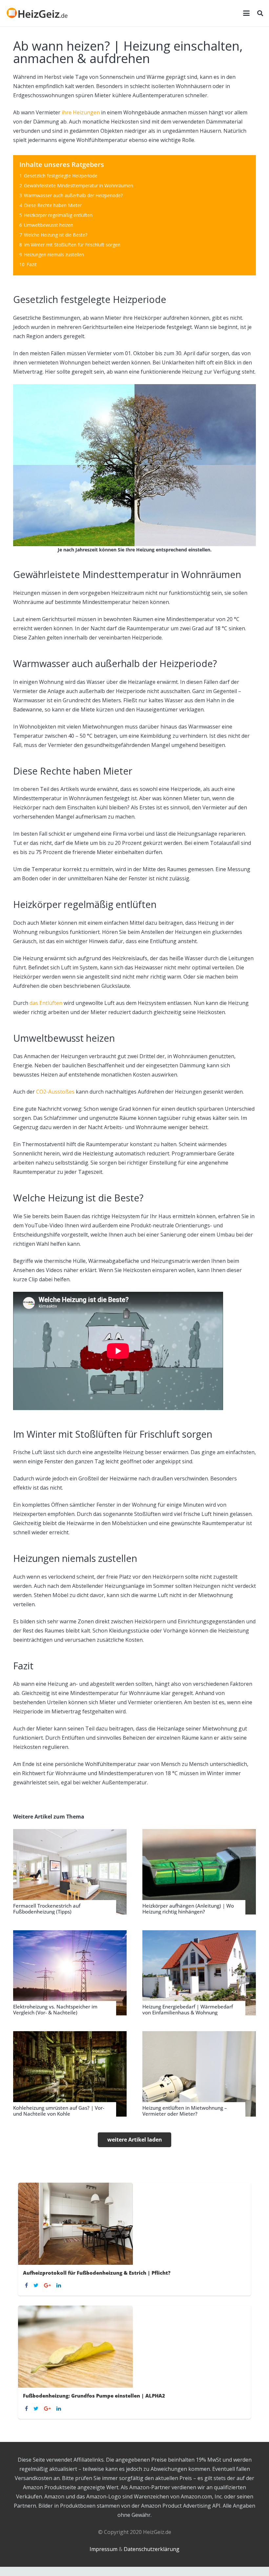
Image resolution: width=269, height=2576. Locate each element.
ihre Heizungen (81, 112)
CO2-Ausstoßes (55, 1092)
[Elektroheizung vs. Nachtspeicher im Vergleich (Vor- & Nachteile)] (70, 1973)
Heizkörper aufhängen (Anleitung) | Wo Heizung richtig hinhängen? (188, 1909)
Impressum (103, 2549)
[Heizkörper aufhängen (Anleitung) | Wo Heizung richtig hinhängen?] (199, 1872)
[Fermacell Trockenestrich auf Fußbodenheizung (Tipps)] (70, 1872)
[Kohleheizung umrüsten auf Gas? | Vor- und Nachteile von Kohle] (70, 2074)
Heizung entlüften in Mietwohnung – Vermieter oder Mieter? (185, 2111)
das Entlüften (46, 1003)
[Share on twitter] (37, 2285)
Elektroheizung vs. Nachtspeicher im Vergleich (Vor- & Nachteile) (55, 2009)
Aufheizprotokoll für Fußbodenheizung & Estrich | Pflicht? (97, 2273)
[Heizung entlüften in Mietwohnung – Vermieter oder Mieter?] (199, 2074)
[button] (246, 13)
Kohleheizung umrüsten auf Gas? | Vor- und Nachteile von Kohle (59, 2111)
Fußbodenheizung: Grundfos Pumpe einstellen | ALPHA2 (94, 2396)
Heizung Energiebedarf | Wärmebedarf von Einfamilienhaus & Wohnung (188, 2009)
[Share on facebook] (27, 2285)
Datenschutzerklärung (152, 2549)
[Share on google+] (48, 2285)
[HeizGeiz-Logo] (37, 13)
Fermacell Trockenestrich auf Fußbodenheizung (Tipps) (47, 1909)
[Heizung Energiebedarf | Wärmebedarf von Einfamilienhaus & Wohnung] (199, 1973)
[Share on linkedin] (60, 2285)
